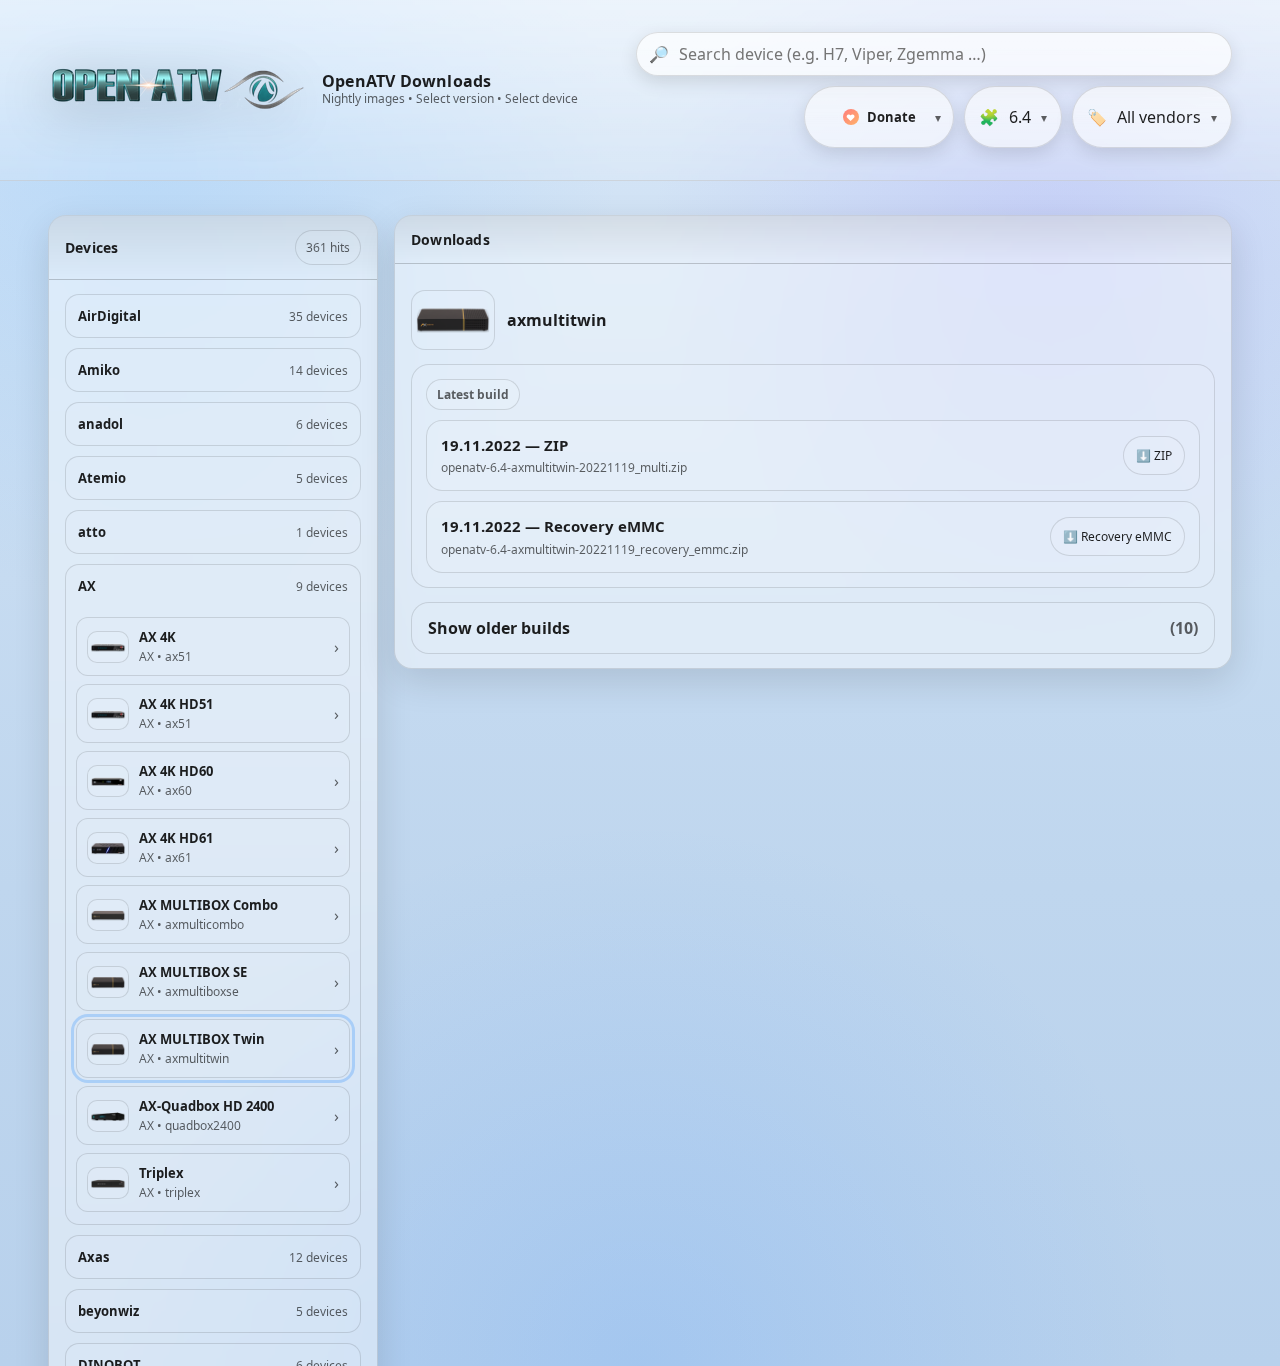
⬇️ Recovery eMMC (1117, 536)
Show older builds (813, 628)
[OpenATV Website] (180, 90)
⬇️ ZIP (1154, 455)
